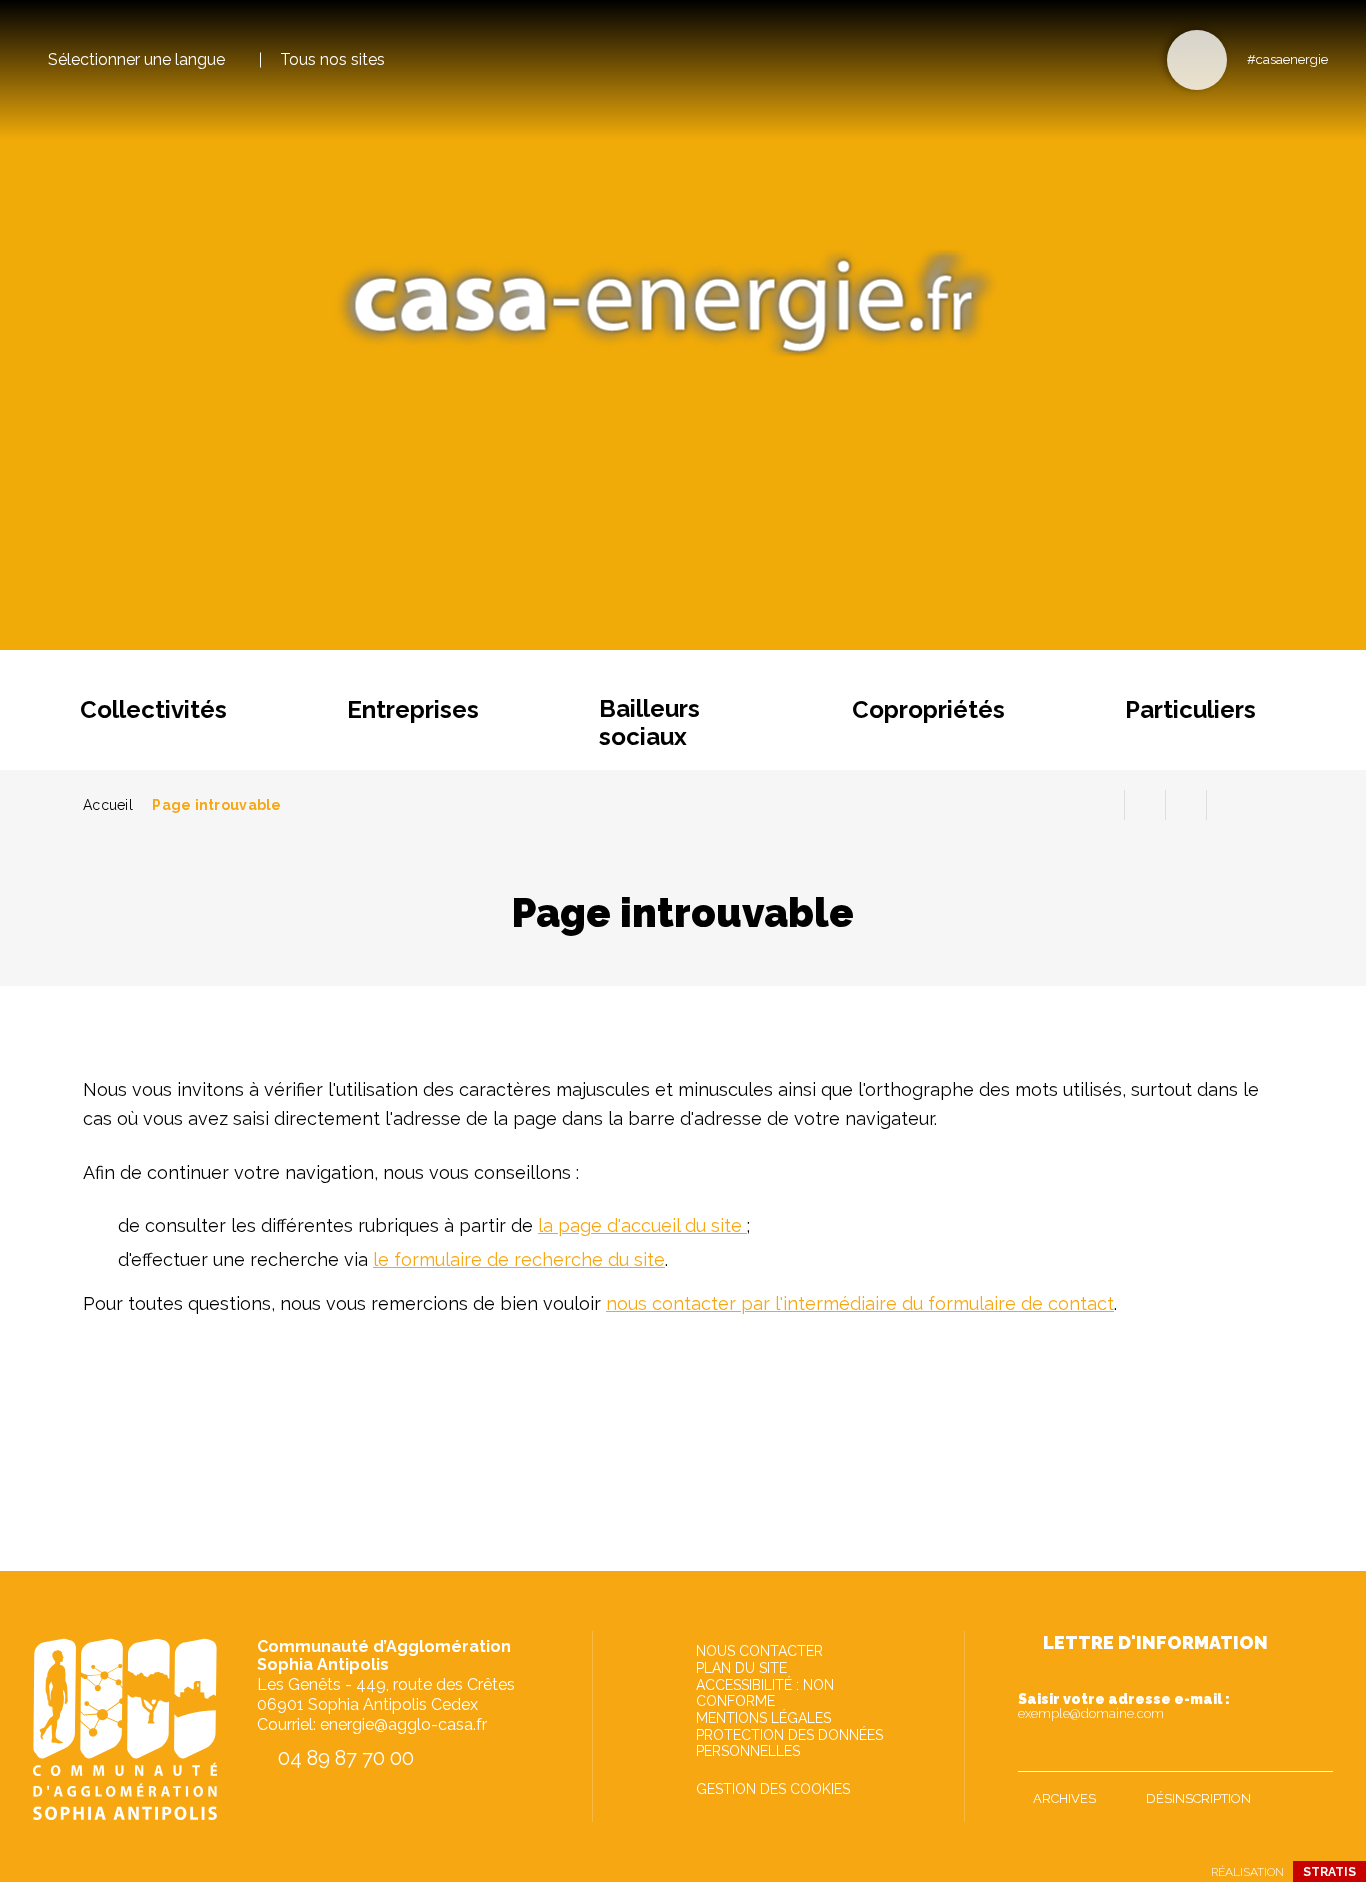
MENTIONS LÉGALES (763, 1718)
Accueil (108, 805)
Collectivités (153, 709)
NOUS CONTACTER (759, 1651)
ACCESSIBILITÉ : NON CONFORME (765, 1693)
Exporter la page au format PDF (1145, 805)
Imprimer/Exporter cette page (1104, 805)
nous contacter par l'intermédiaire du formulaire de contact (860, 1303)
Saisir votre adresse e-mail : (1124, 1706)
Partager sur (1227, 805)
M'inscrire (1313, 1752)
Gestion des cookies (773, 1789)
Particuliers (1190, 709)
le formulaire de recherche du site (519, 1259)
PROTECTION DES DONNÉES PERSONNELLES (789, 1743)
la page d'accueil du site (642, 1225)
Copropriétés (928, 709)
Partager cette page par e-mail (1186, 805)
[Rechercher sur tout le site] (1197, 60)
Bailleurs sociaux (649, 722)
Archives (1064, 1798)
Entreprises (413, 709)
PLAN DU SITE (741, 1668)
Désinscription (1198, 1798)
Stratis (1329, 1872)
